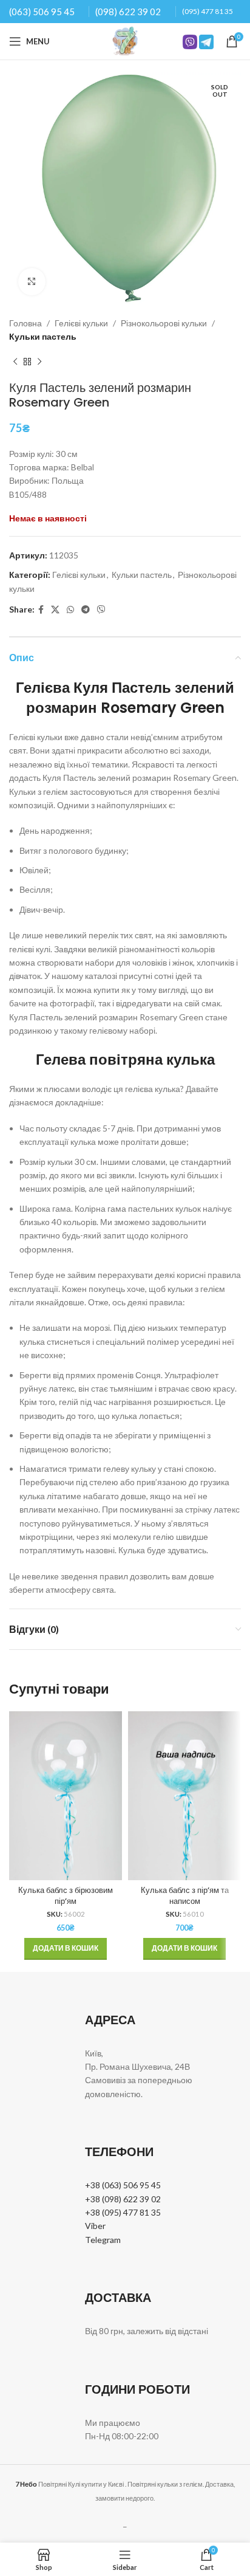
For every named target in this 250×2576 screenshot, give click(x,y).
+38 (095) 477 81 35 (123, 2212)
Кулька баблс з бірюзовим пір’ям (66, 1896)
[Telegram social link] (86, 610)
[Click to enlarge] (32, 282)
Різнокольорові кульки (164, 323)
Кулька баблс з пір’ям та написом (185, 1896)
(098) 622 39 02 (128, 12)
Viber (95, 2226)
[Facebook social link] (41, 610)
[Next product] (39, 362)
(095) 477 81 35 (208, 11)
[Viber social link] (101, 610)
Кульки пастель (43, 336)
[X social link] (55, 610)
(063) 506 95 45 (42, 12)
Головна (25, 323)
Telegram (103, 2240)
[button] (66, 1949)
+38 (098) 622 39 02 (123, 2199)
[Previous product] (15, 362)
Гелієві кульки (81, 323)
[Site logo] (125, 40)
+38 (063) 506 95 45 (123, 2185)
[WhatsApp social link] (70, 610)
